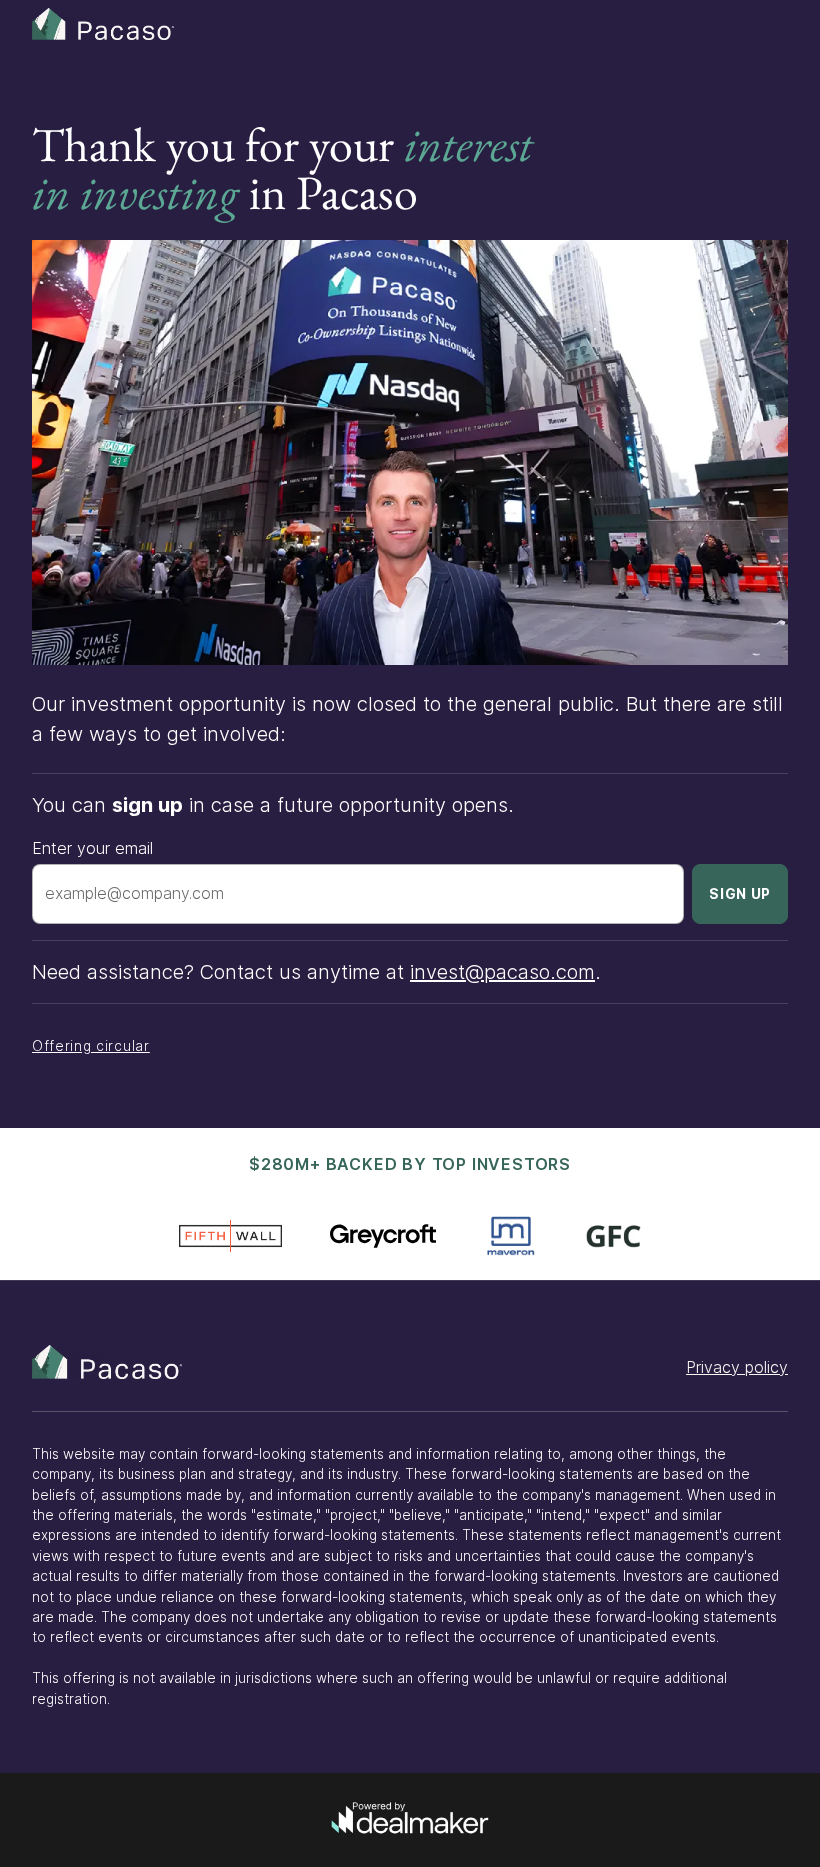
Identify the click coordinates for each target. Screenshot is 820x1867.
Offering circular (91, 1046)
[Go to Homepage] (122, 24)
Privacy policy (737, 1367)
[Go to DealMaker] (410, 1820)
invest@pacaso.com (502, 972)
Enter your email (92, 848)
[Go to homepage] (107, 1362)
